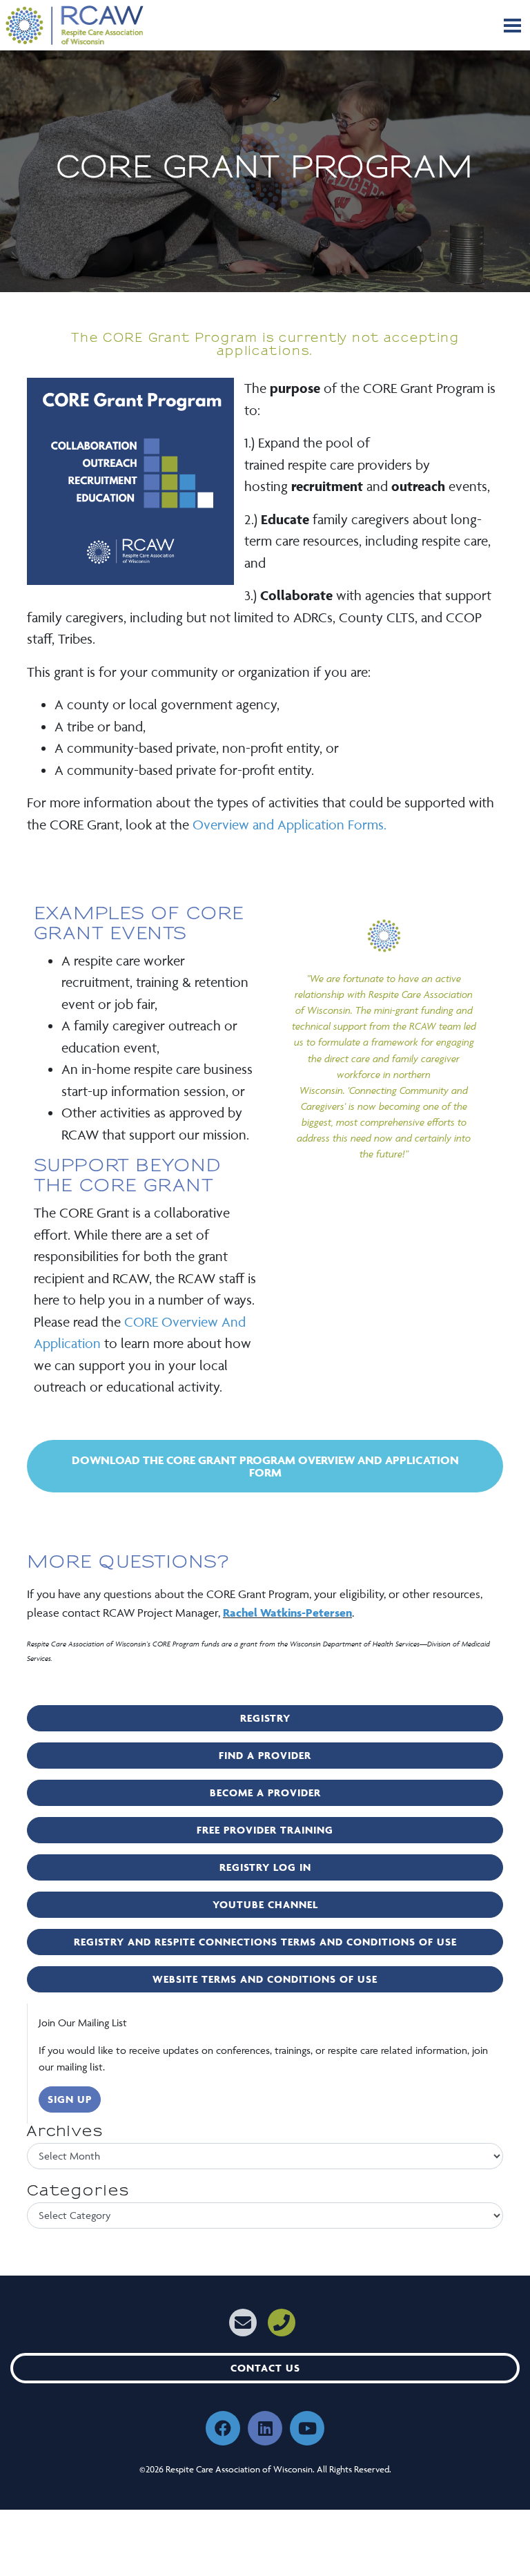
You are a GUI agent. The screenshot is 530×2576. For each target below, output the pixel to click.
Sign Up (70, 2099)
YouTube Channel (265, 1904)
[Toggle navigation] (512, 26)
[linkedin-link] (265, 2428)
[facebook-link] (223, 2428)
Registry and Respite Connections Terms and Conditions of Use (265, 1942)
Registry (265, 1718)
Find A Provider (265, 1755)
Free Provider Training (265, 1830)
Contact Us (265, 2368)
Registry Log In (265, 1867)
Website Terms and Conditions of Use (265, 1979)
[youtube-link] (307, 2428)
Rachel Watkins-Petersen (287, 1613)
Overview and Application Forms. (289, 825)
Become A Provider (265, 1792)
